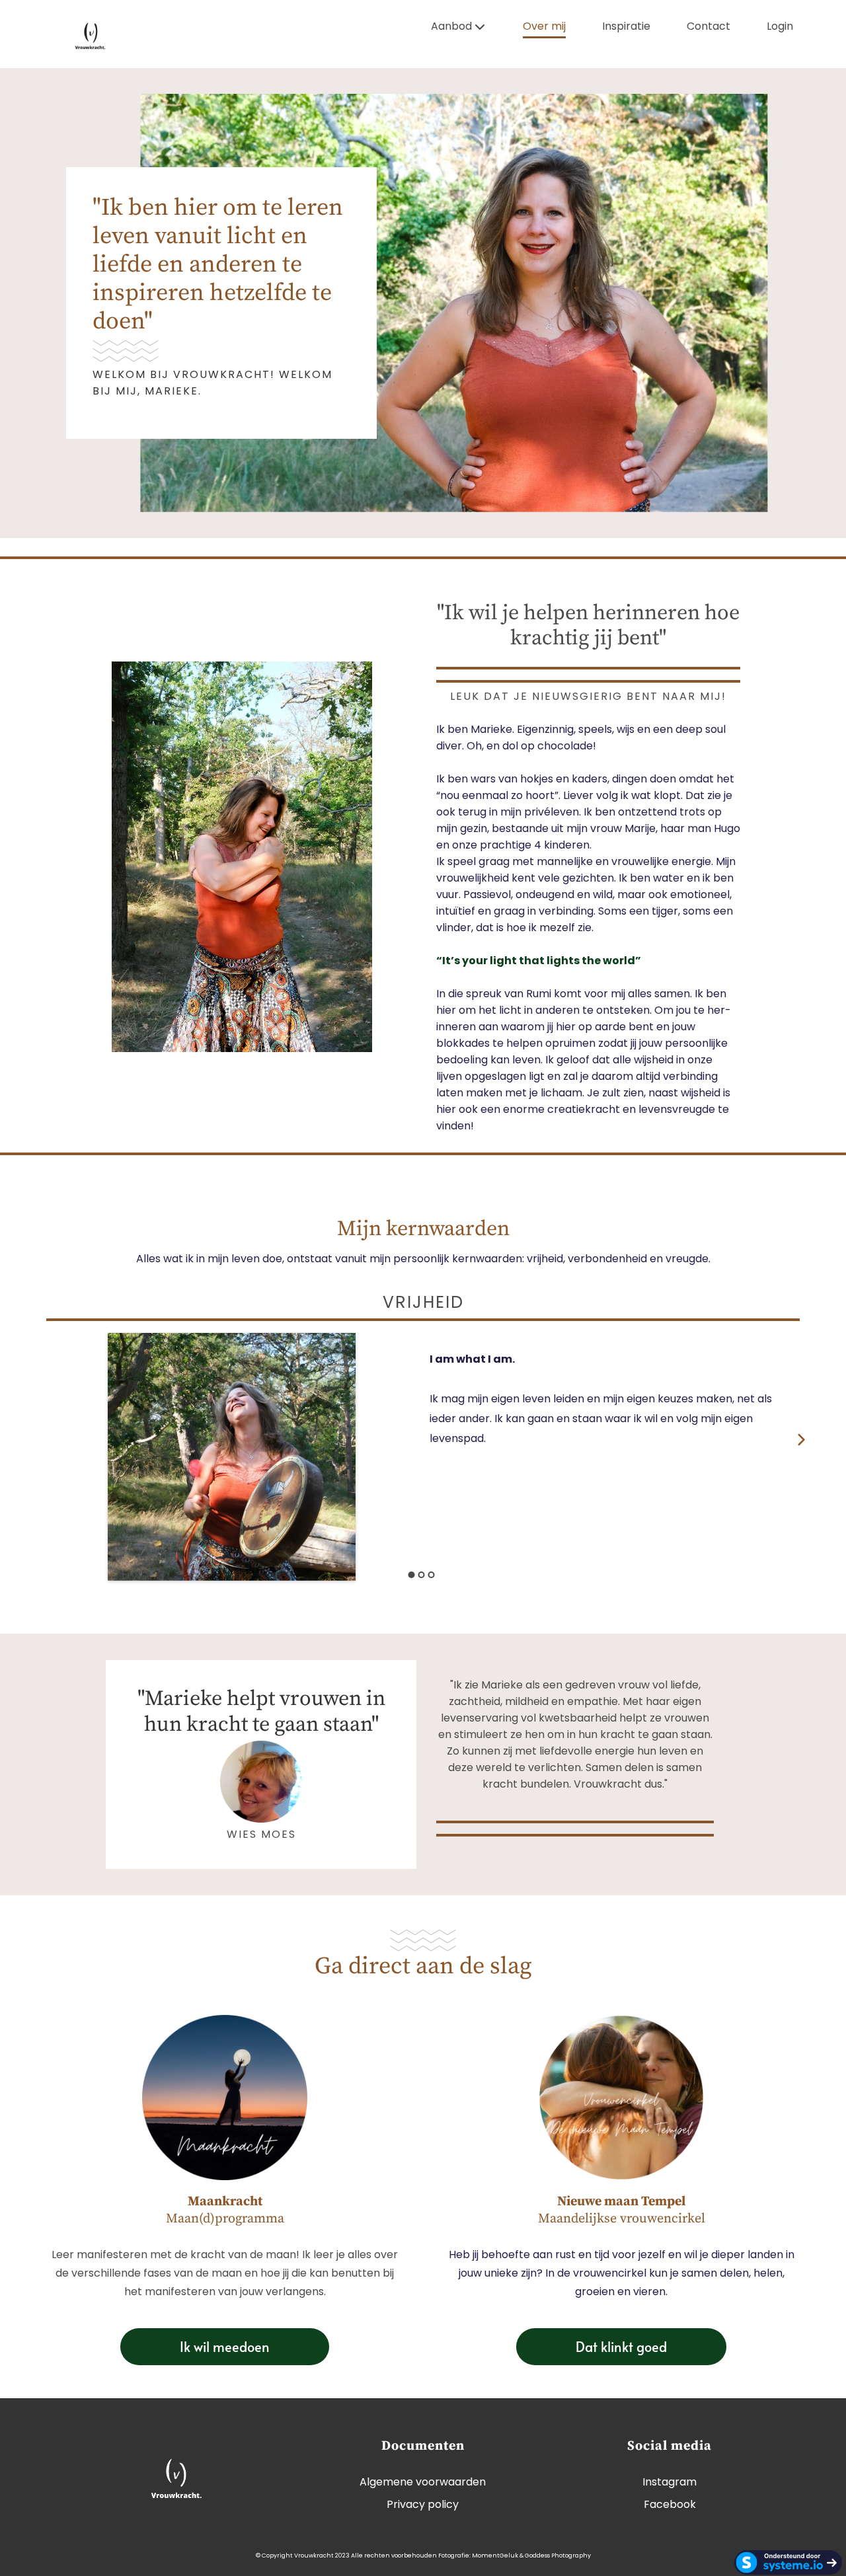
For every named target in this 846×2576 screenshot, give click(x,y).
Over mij (544, 27)
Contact (709, 27)
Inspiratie (626, 27)
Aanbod (451, 27)
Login (780, 27)
